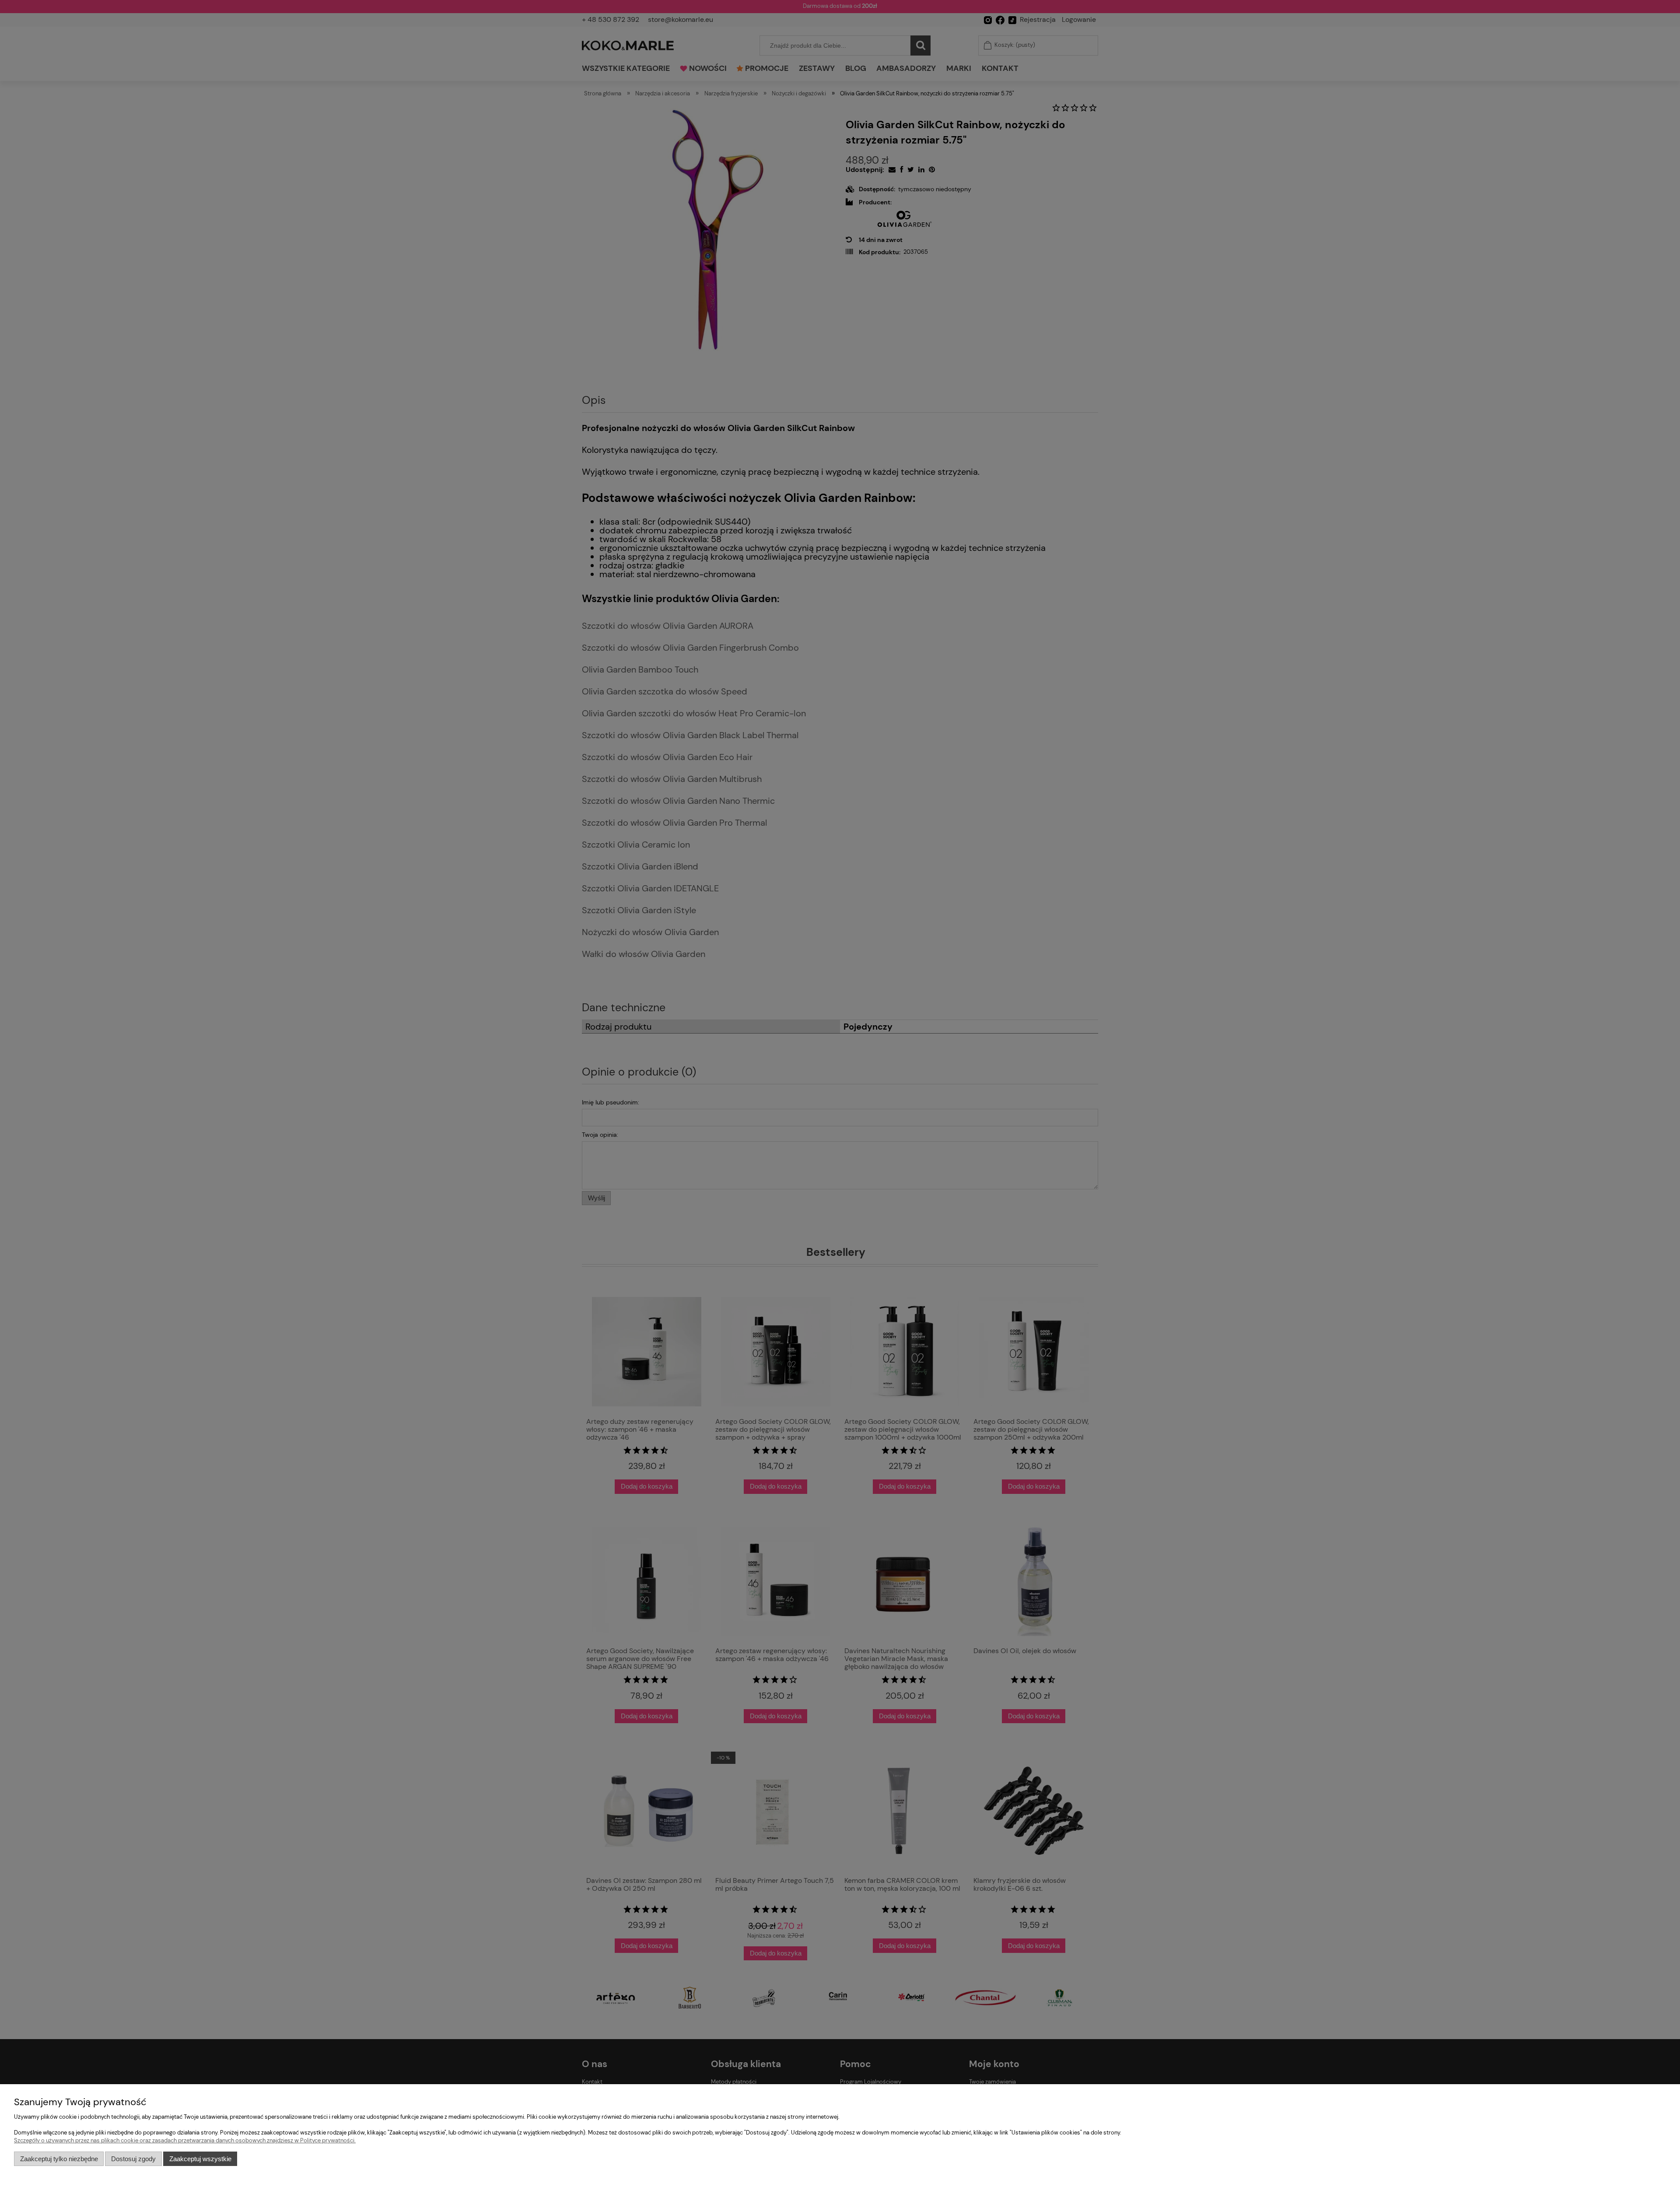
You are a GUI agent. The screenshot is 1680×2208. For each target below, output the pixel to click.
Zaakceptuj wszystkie (200, 2159)
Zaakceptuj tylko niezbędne (59, 2159)
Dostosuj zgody (133, 2159)
